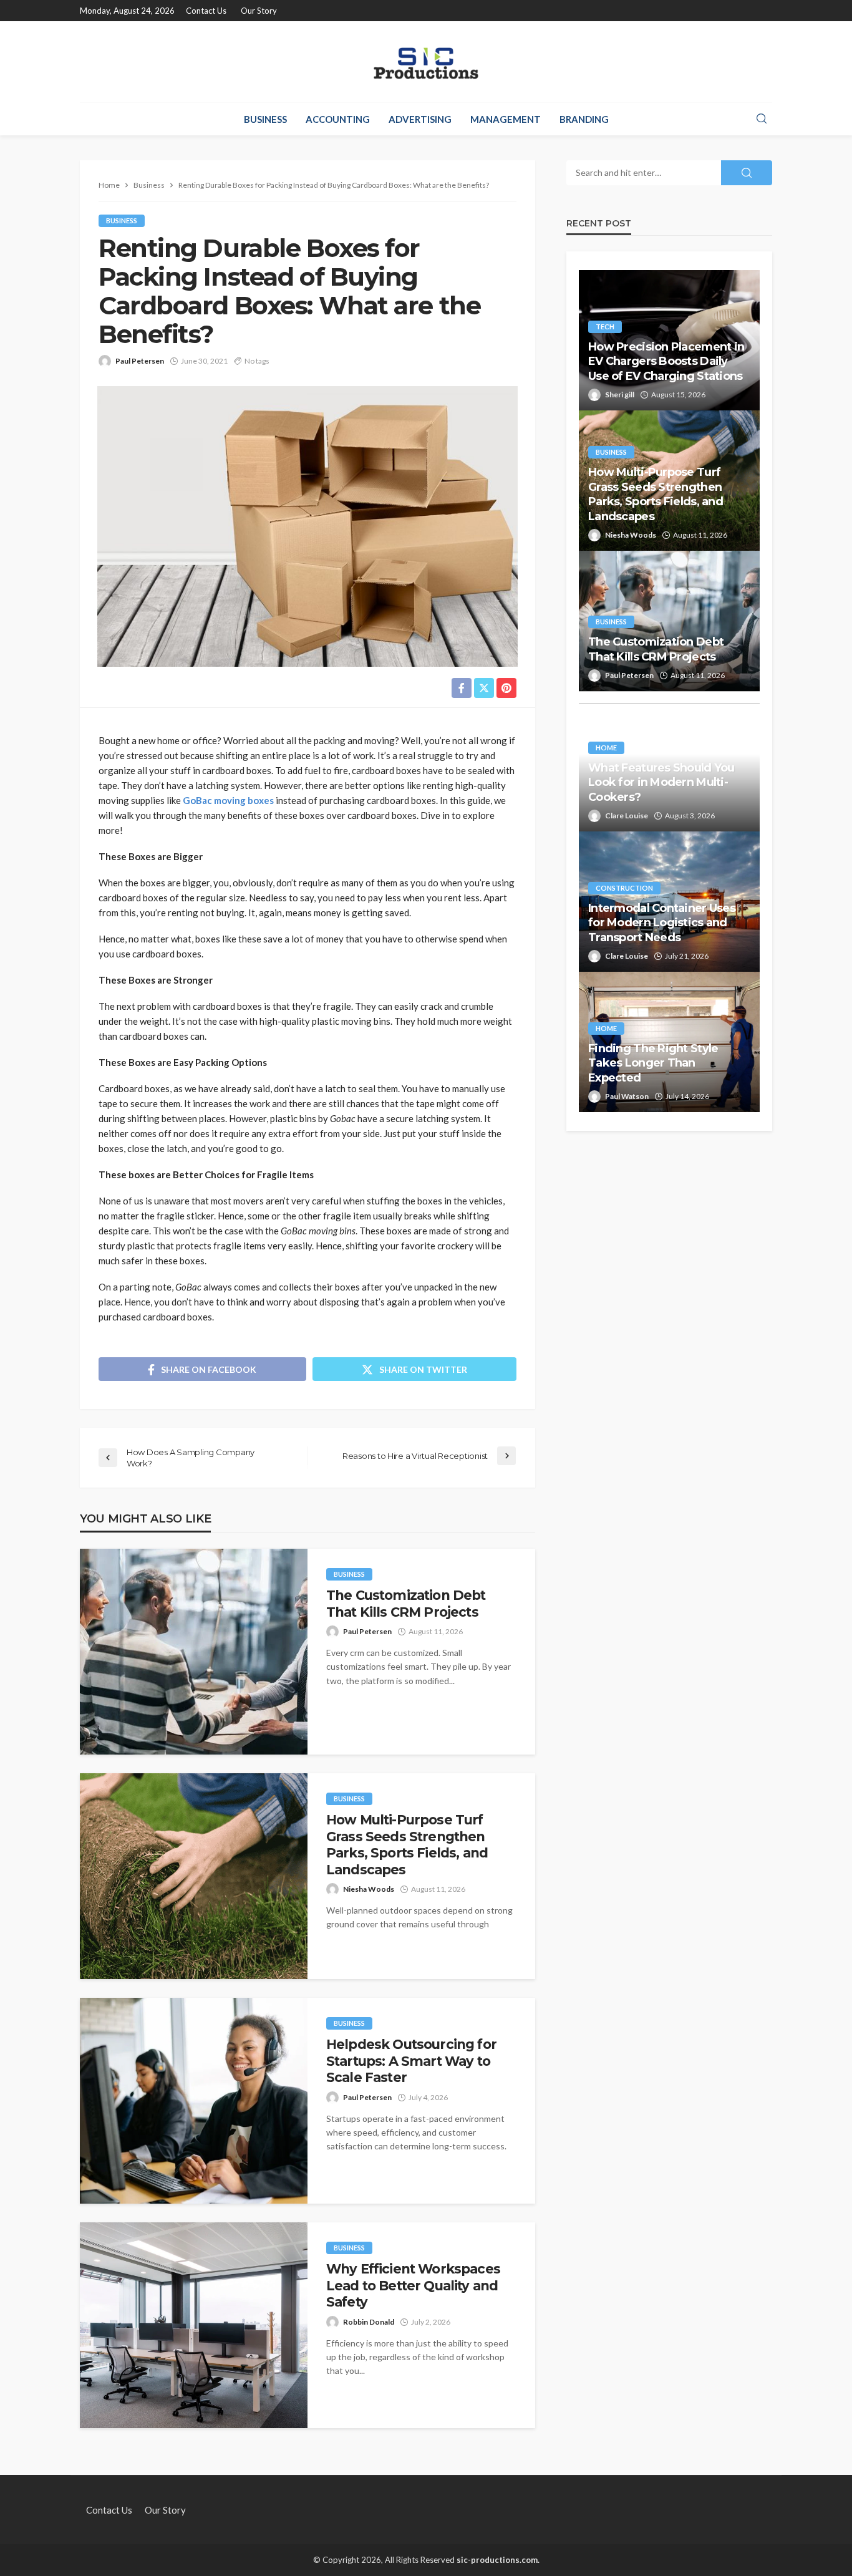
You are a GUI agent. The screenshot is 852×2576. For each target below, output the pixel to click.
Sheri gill (620, 395)
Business (265, 119)
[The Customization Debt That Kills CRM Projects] (194, 1652)
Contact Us (206, 11)
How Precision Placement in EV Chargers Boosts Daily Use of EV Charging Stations (666, 361)
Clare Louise (627, 816)
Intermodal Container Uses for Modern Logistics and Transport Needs (662, 923)
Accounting (338, 119)
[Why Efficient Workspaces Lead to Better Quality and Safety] (194, 2325)
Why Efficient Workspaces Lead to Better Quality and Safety (413, 2285)
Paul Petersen (140, 361)
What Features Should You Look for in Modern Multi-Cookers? (661, 782)
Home (606, 748)
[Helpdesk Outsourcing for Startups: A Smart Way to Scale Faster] (194, 2101)
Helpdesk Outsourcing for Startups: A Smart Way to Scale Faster (411, 2061)
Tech (605, 327)
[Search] (762, 119)
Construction (624, 888)
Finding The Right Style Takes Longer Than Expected (653, 1063)
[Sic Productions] (426, 62)
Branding (584, 119)
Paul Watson (627, 1096)
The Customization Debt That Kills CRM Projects (406, 1603)
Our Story (259, 11)
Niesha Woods (369, 1889)
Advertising (420, 119)
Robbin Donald (369, 2322)
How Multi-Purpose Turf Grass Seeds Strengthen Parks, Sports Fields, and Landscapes (407, 1844)
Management (506, 119)
